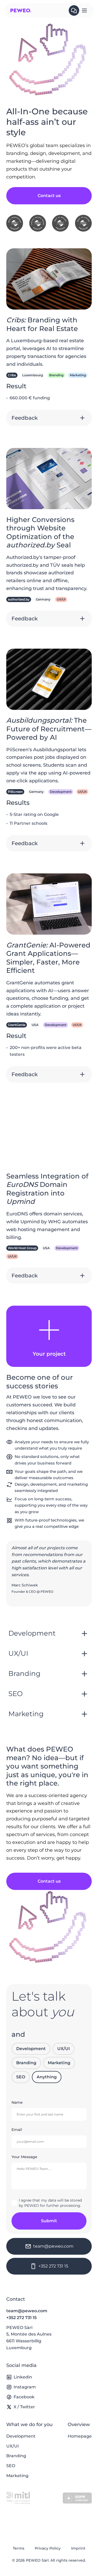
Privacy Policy (48, 2548)
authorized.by (19, 599)
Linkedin (23, 2377)
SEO (21, 2077)
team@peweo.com (27, 2311)
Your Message (24, 2157)
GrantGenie (17, 1025)
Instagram (25, 2387)
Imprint (78, 2548)
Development (31, 2049)
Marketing (59, 2063)
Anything (47, 2077)
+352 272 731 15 (21, 2318)
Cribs (12, 375)
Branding (26, 2063)
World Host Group (22, 1248)
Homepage (80, 2436)
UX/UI (64, 2049)
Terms (19, 2548)
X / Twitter (24, 2407)
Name (17, 2102)
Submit (49, 2221)
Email (17, 2130)
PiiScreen (15, 792)
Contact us (49, 196)
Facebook (24, 2397)
